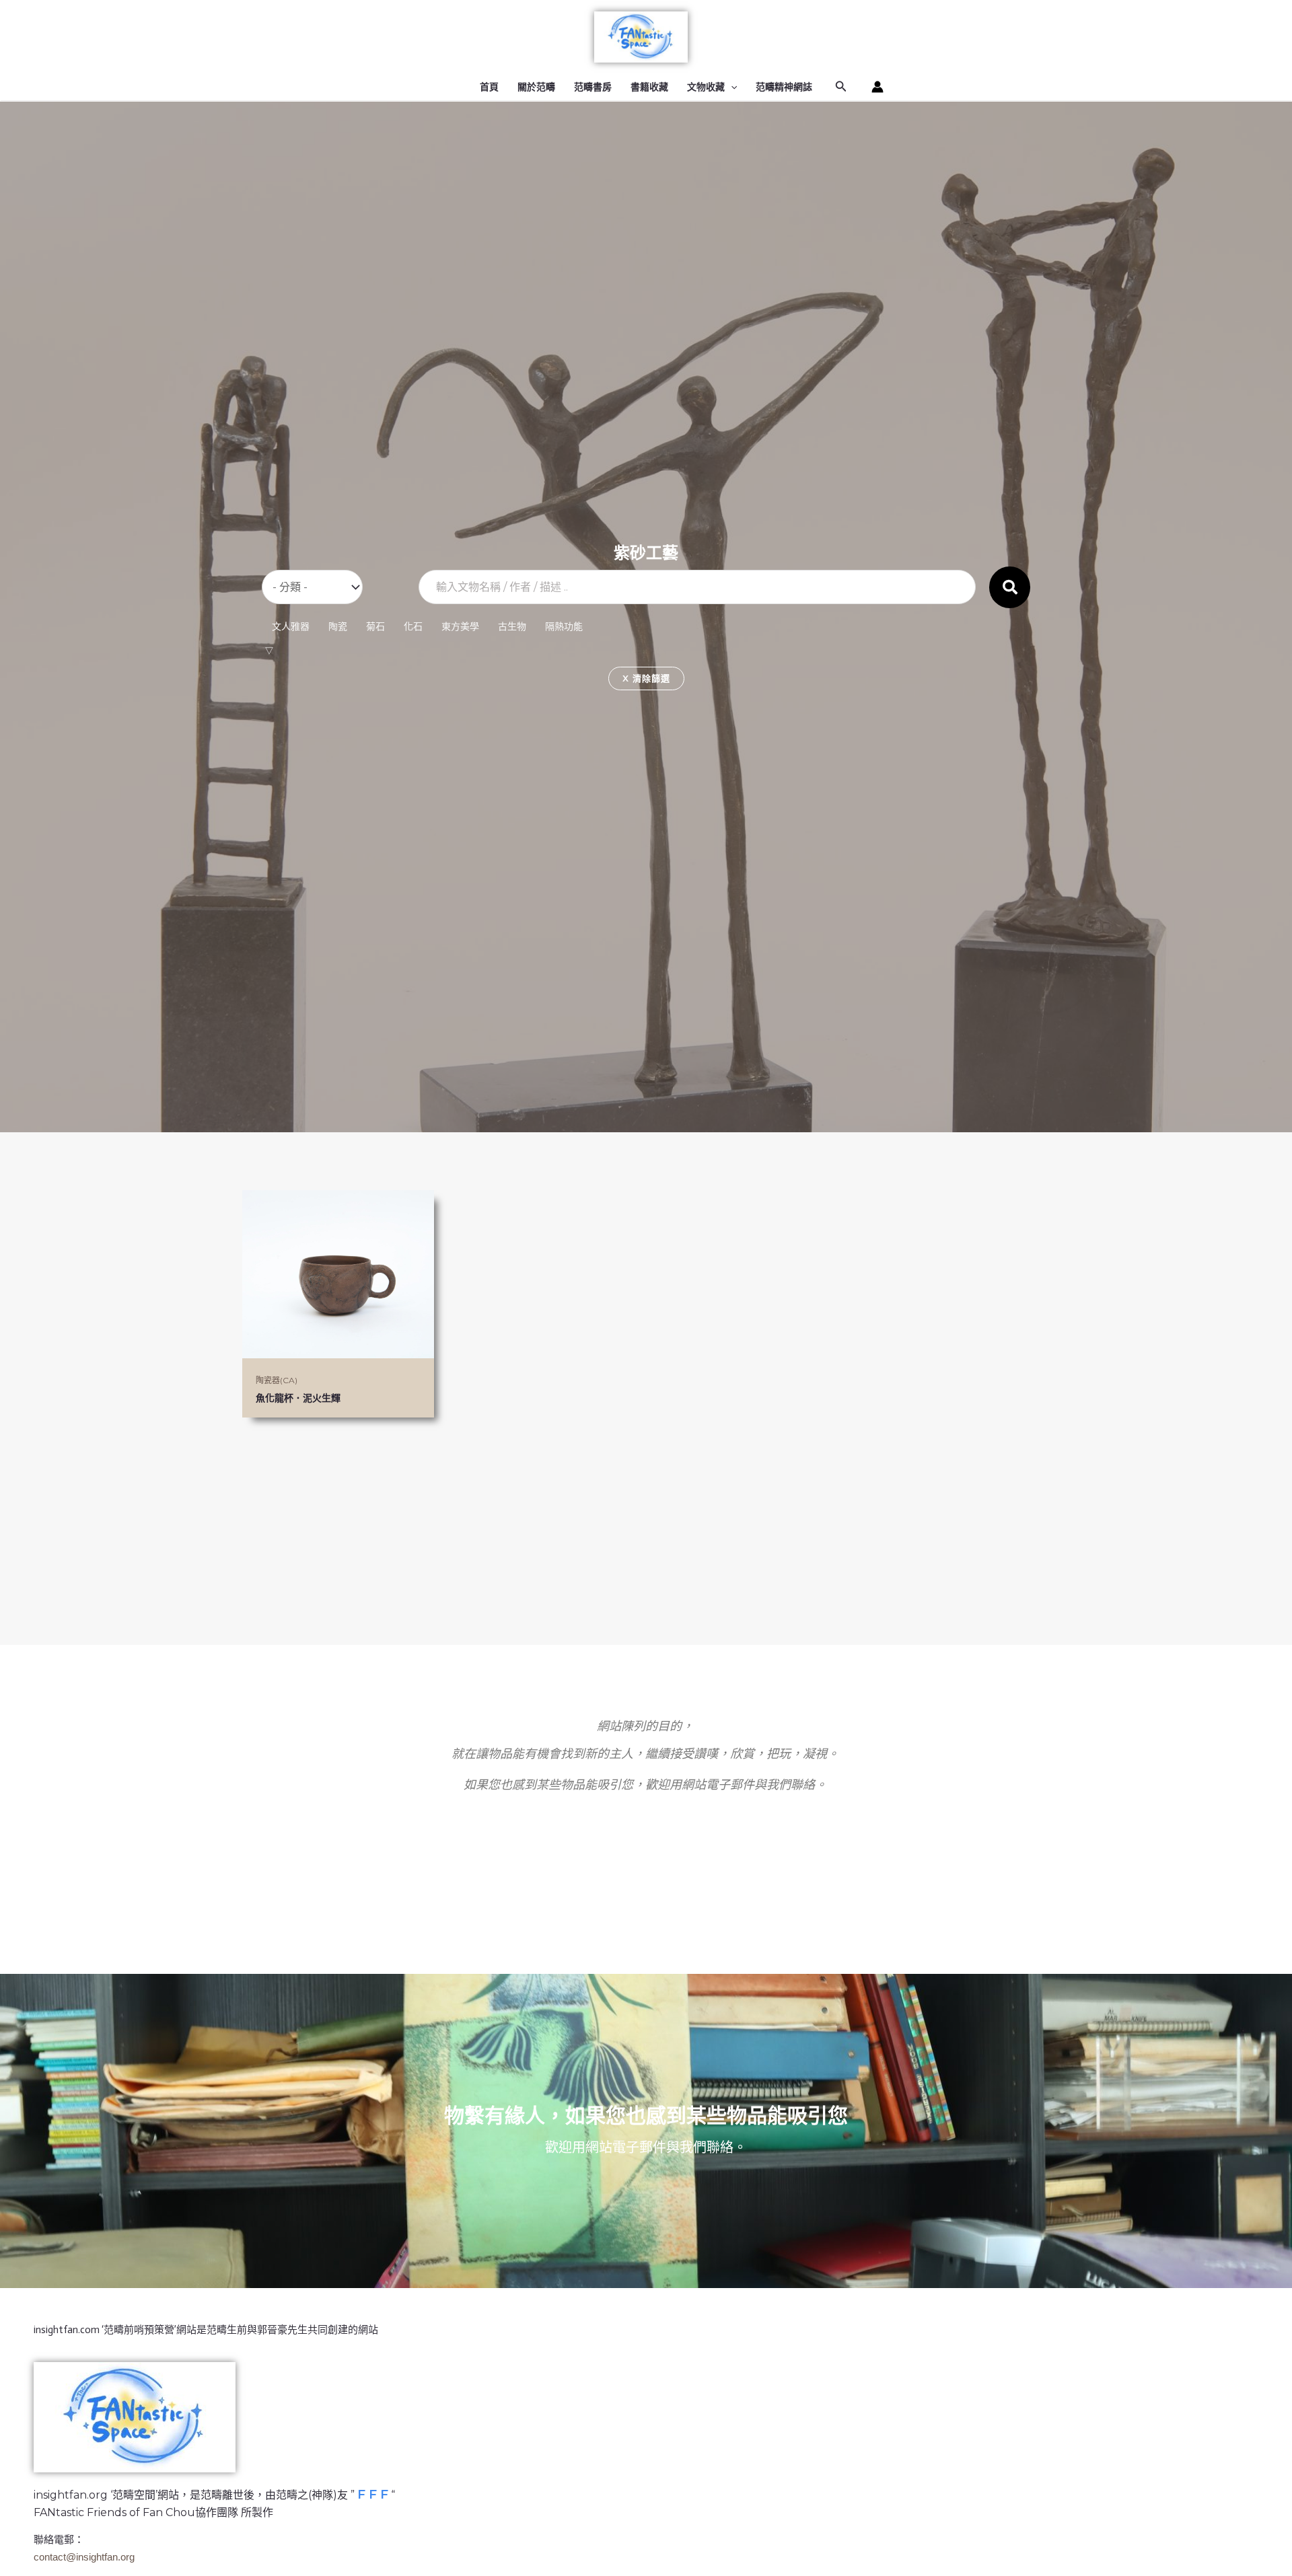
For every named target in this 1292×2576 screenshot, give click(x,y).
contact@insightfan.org (84, 2557)
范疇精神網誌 (784, 87)
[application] (731, 87)
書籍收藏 (649, 87)
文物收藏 (706, 87)
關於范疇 (536, 87)
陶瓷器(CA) (277, 1380)
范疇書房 (593, 87)
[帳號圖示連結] (877, 87)
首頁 (489, 87)
